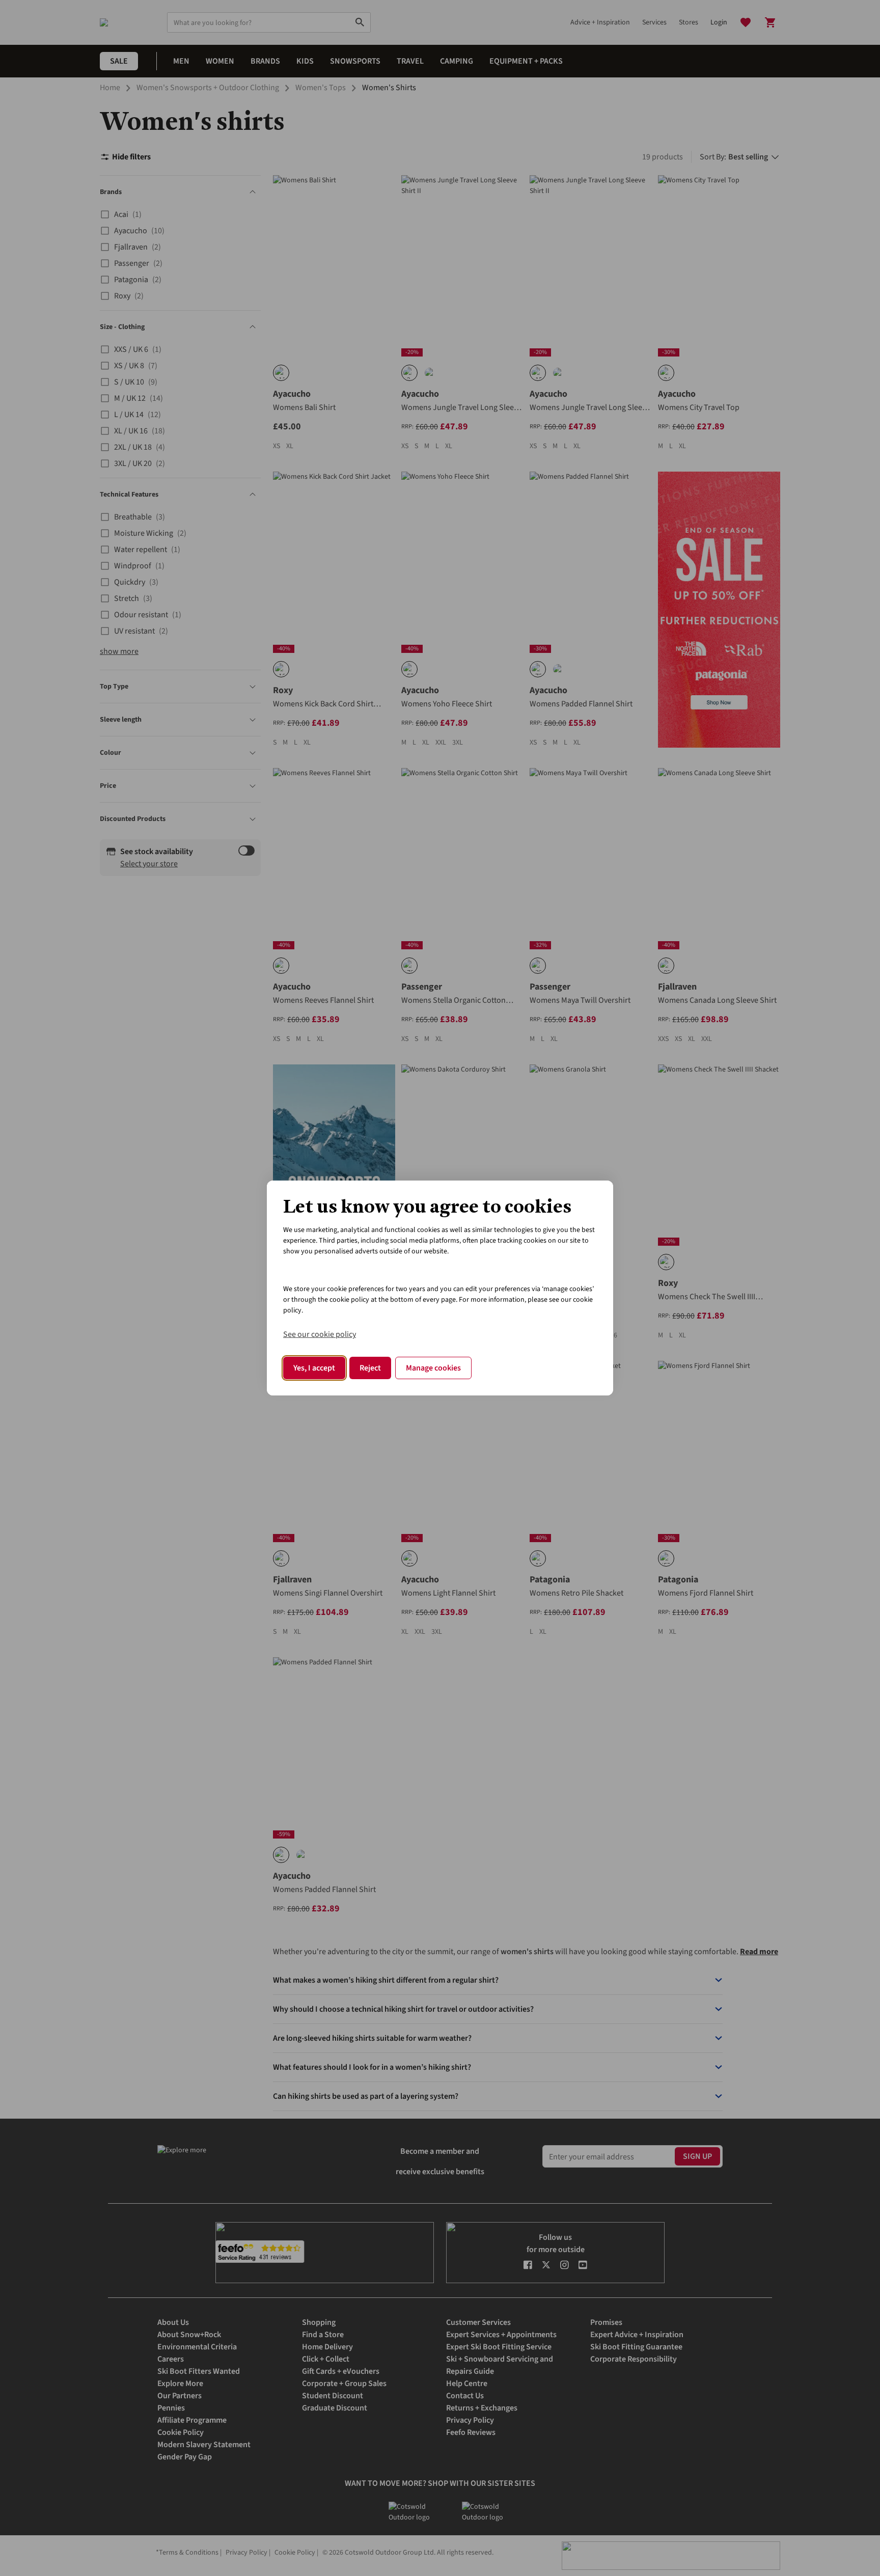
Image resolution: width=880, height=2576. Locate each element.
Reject (370, 1368)
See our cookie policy (320, 1334)
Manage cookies (433, 1368)
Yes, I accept (314, 1368)
